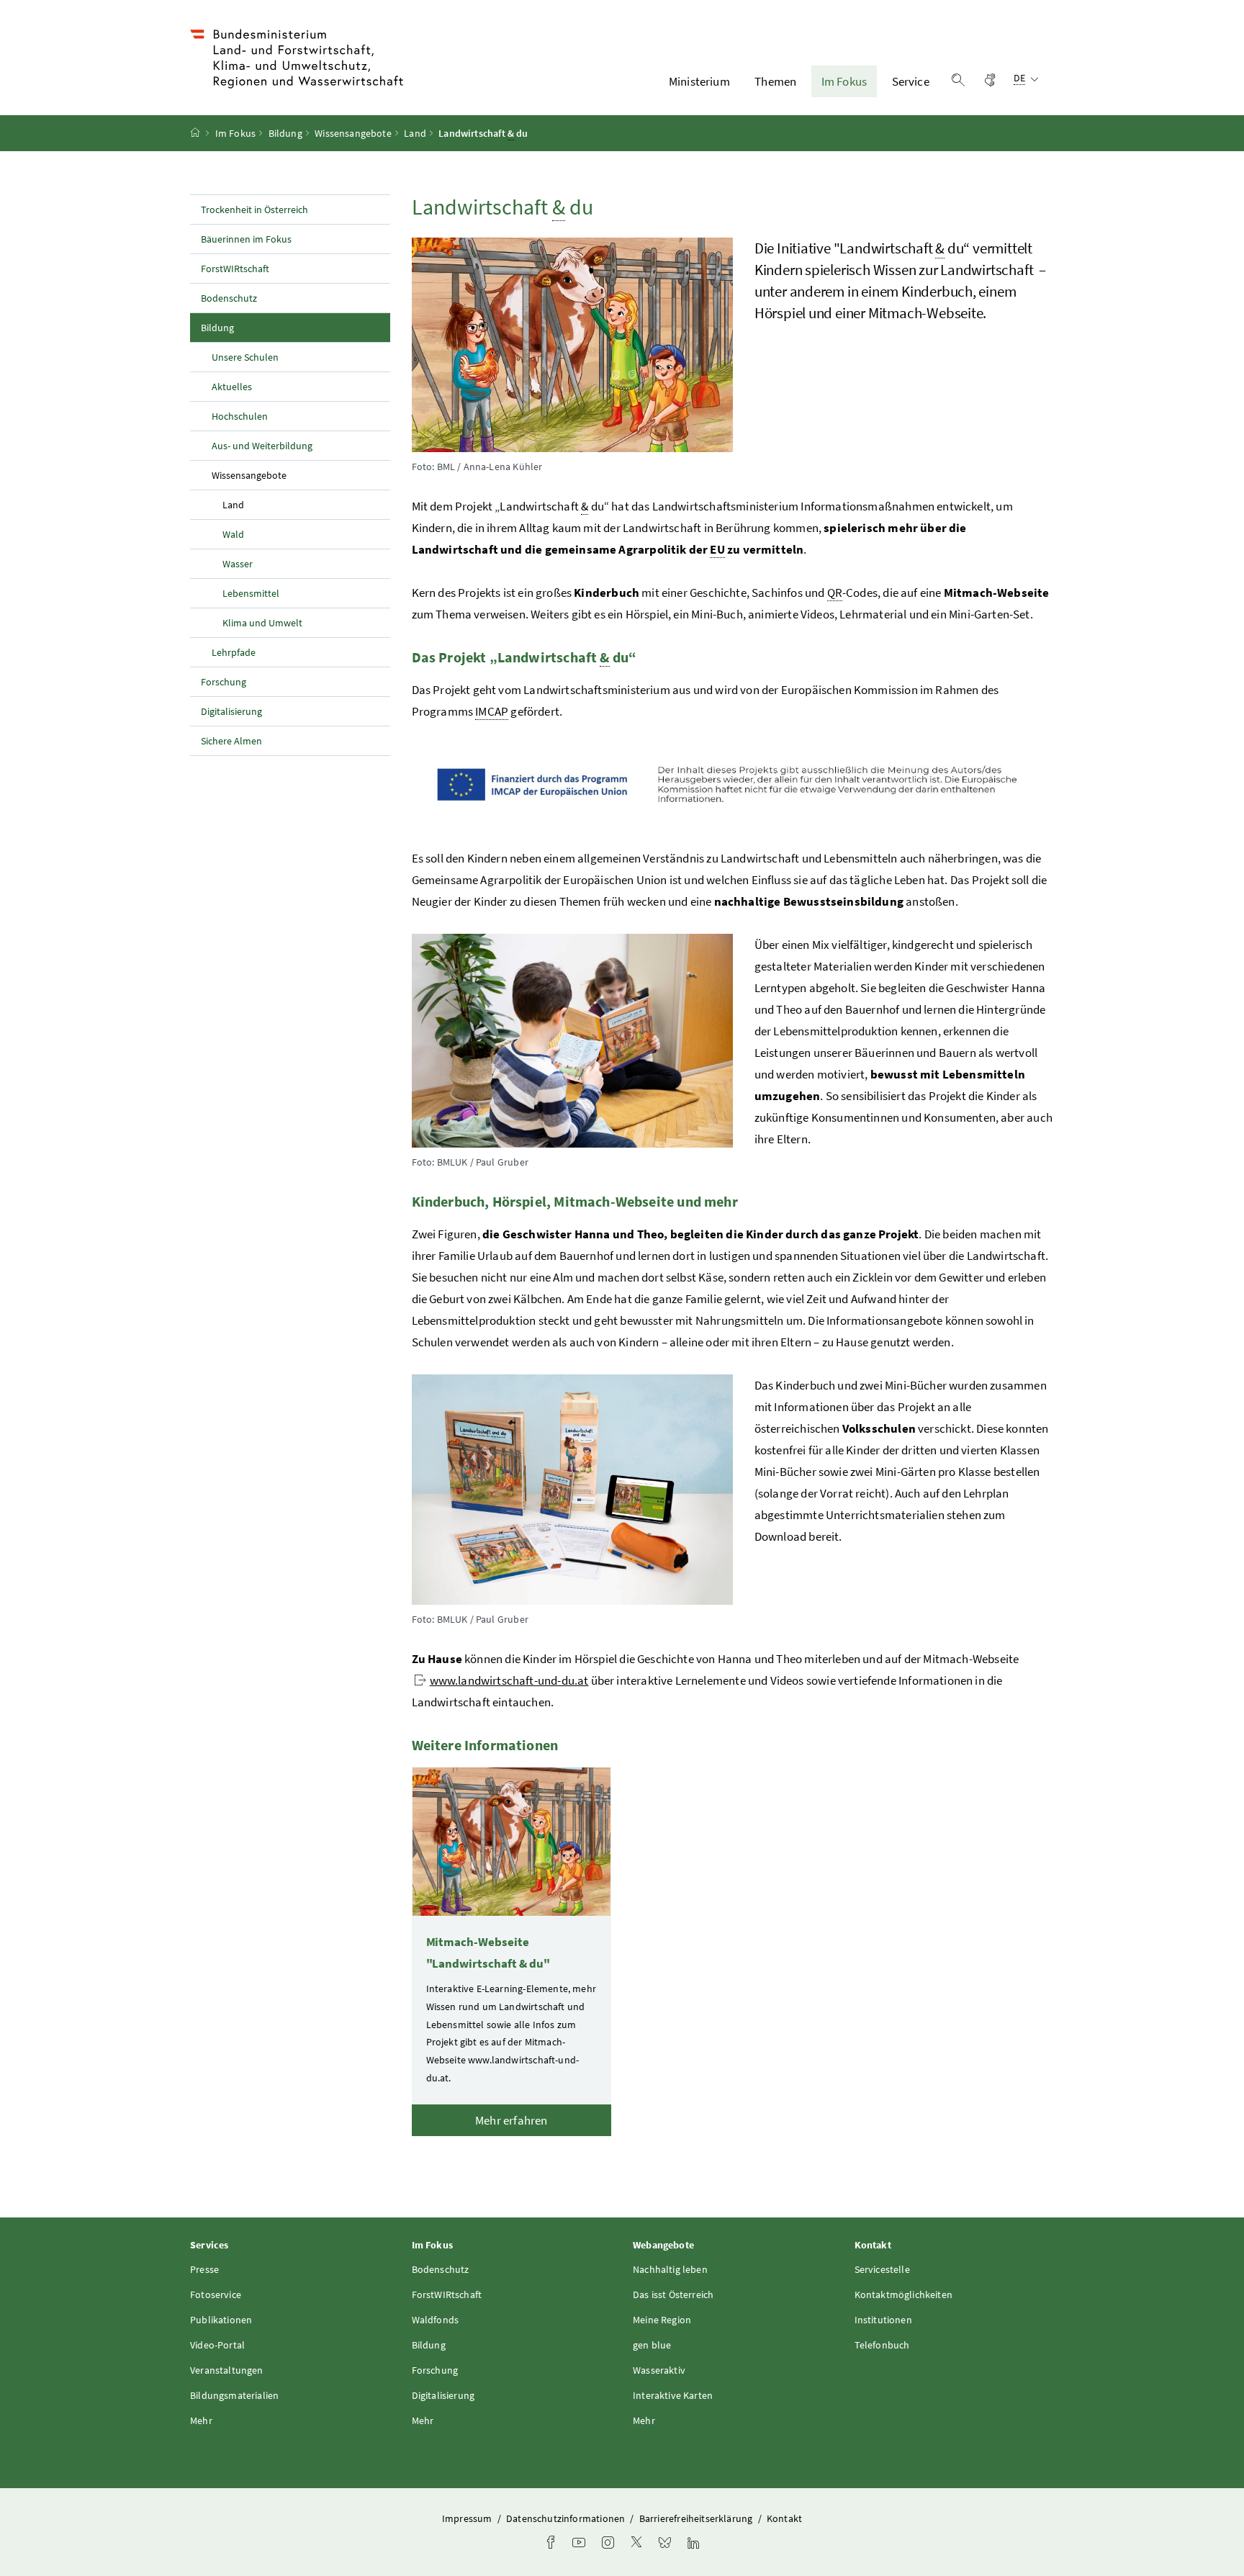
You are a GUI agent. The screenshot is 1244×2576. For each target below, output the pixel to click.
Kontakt (784, 2518)
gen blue (652, 2345)
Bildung (285, 133)
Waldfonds (436, 2320)
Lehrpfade (234, 652)
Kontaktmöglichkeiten (904, 2294)
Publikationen (221, 2320)
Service (911, 81)
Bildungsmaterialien (234, 2395)
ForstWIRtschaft (235, 269)
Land (415, 133)
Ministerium (699, 81)
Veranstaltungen (227, 2370)
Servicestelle (882, 2269)
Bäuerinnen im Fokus (246, 239)
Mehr (201, 2420)
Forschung (224, 682)
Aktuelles (232, 387)
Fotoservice (216, 2294)
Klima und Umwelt (262, 623)
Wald (233, 534)
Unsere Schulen (245, 357)
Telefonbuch (882, 2345)
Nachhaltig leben (670, 2269)
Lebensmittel (251, 593)
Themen (775, 81)
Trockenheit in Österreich (254, 210)
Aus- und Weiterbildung (262, 446)
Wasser (238, 564)
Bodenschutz (229, 298)
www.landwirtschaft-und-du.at (509, 1680)
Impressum (468, 2518)
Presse (204, 2269)
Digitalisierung (231, 711)
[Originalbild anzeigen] (733, 785)
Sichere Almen (231, 741)
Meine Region (662, 2320)
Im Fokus (844, 81)
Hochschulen (240, 416)
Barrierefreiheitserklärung (697, 2518)
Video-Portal (217, 2345)
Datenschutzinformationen (567, 2518)
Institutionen (883, 2320)
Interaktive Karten (673, 2395)
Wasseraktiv (659, 2370)
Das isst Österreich (673, 2294)
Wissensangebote (353, 133)
